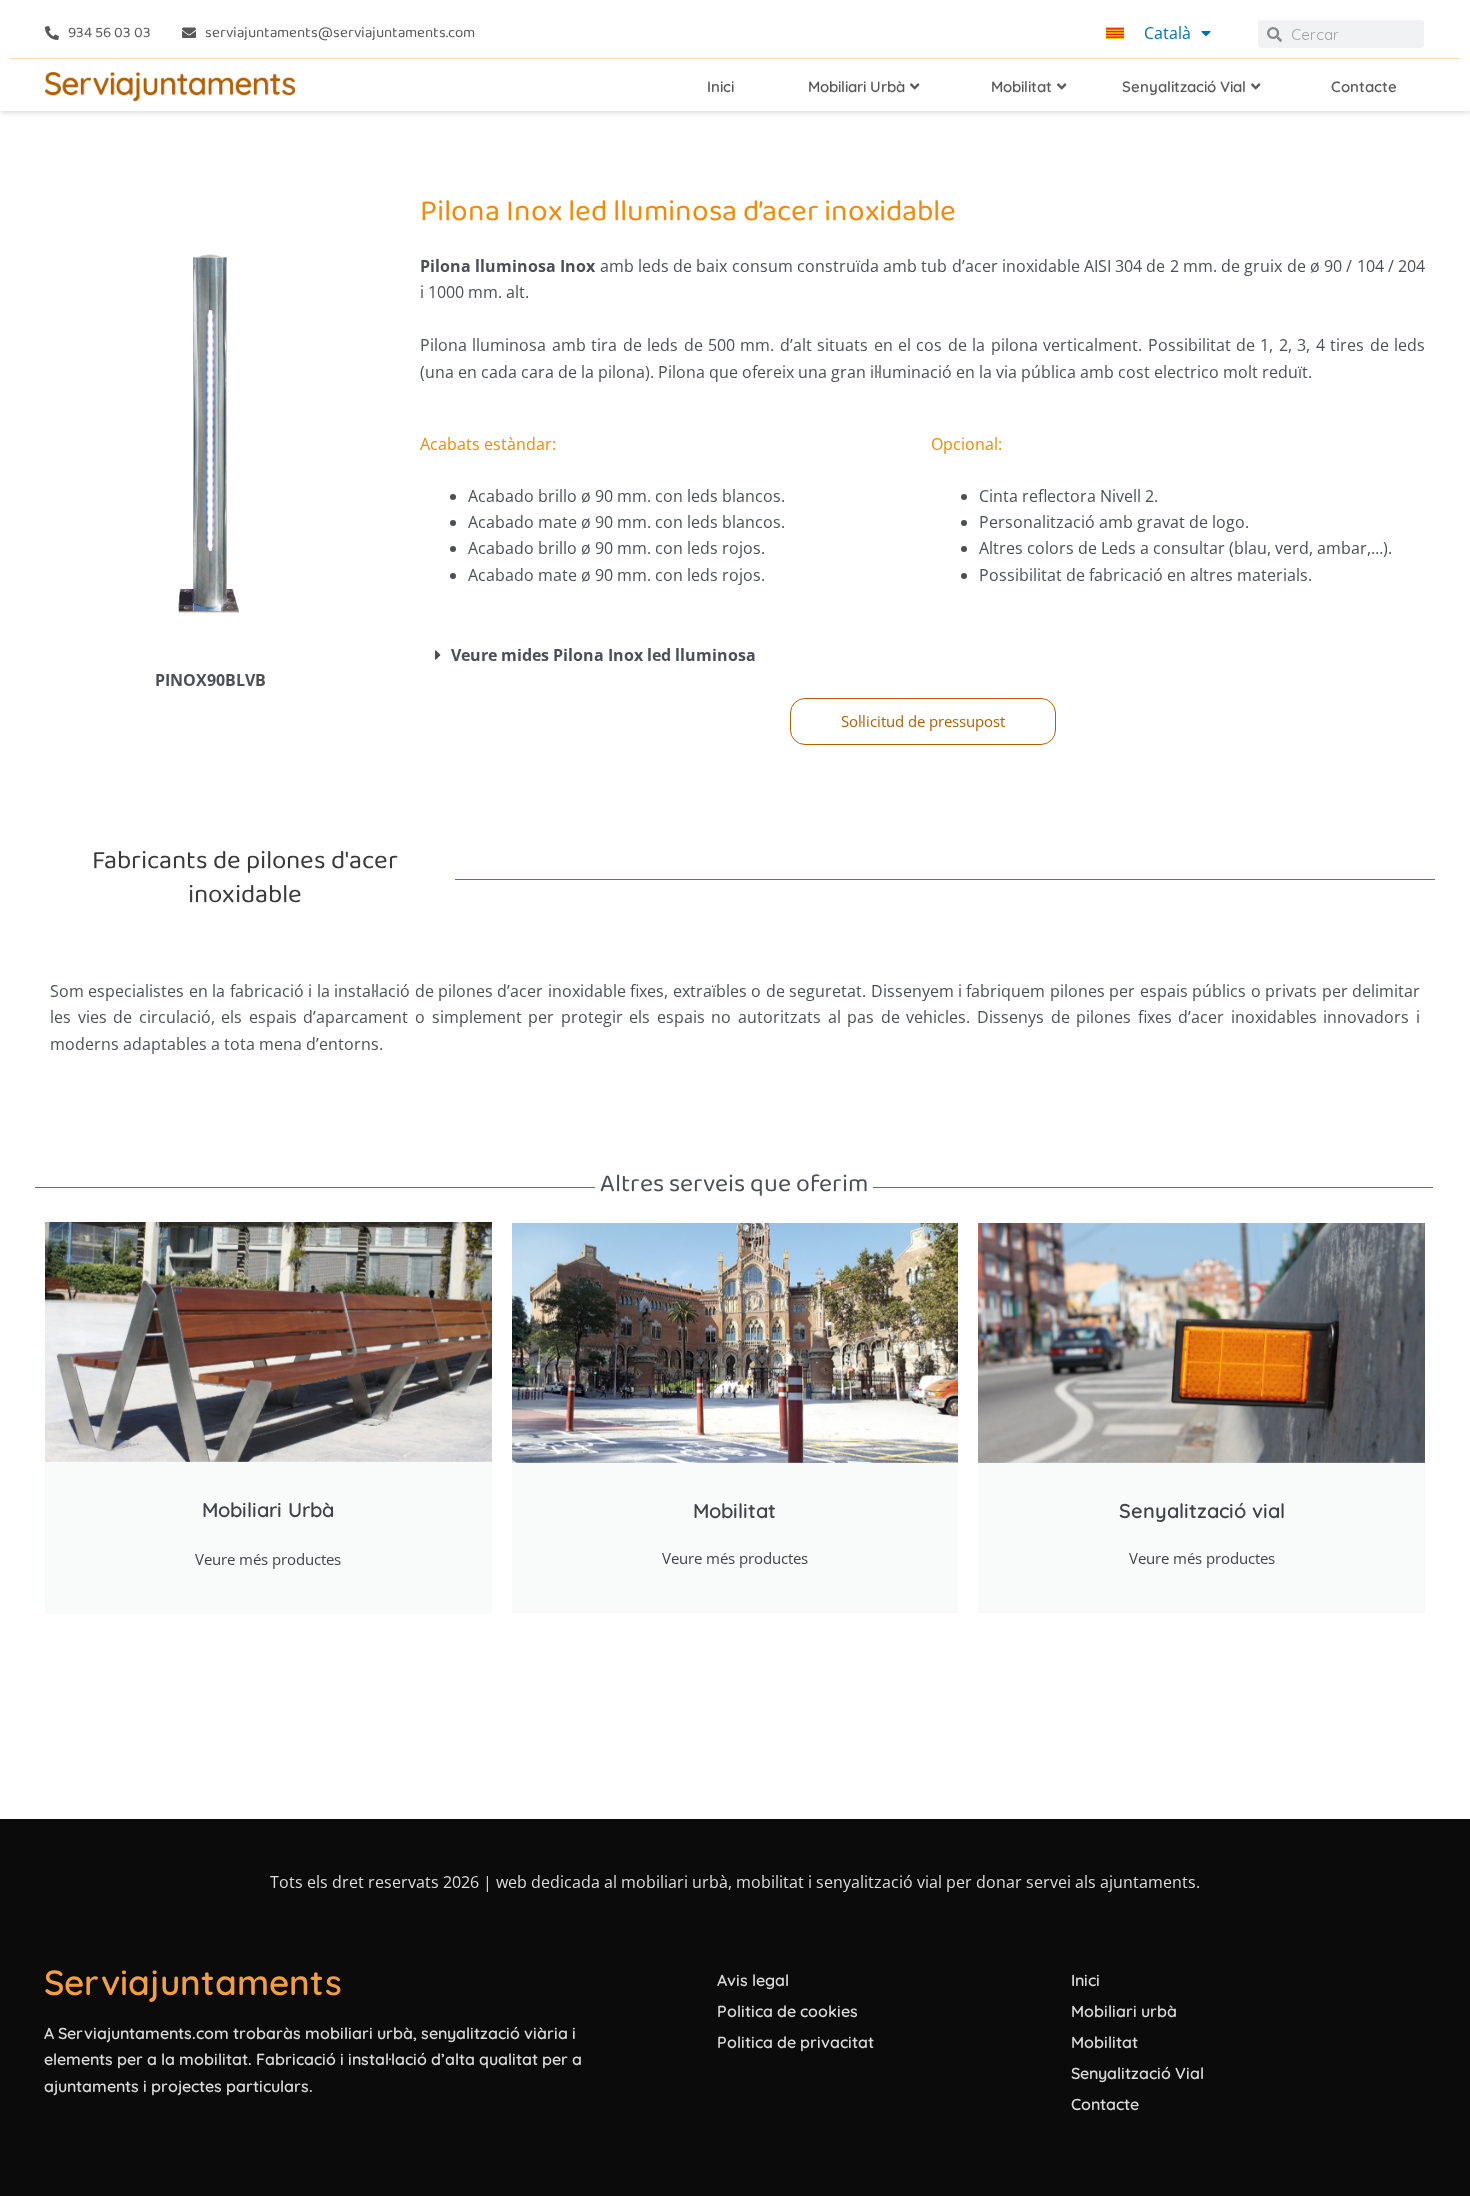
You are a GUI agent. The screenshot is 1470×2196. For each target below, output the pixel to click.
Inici (1085, 1980)
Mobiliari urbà (1124, 2011)
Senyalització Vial (1137, 2073)
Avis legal (753, 1980)
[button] (922, 655)
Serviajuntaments (193, 1982)
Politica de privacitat (795, 2042)
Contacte (1105, 2104)
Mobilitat (1104, 2042)
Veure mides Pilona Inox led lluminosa (603, 655)
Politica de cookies (787, 2011)
